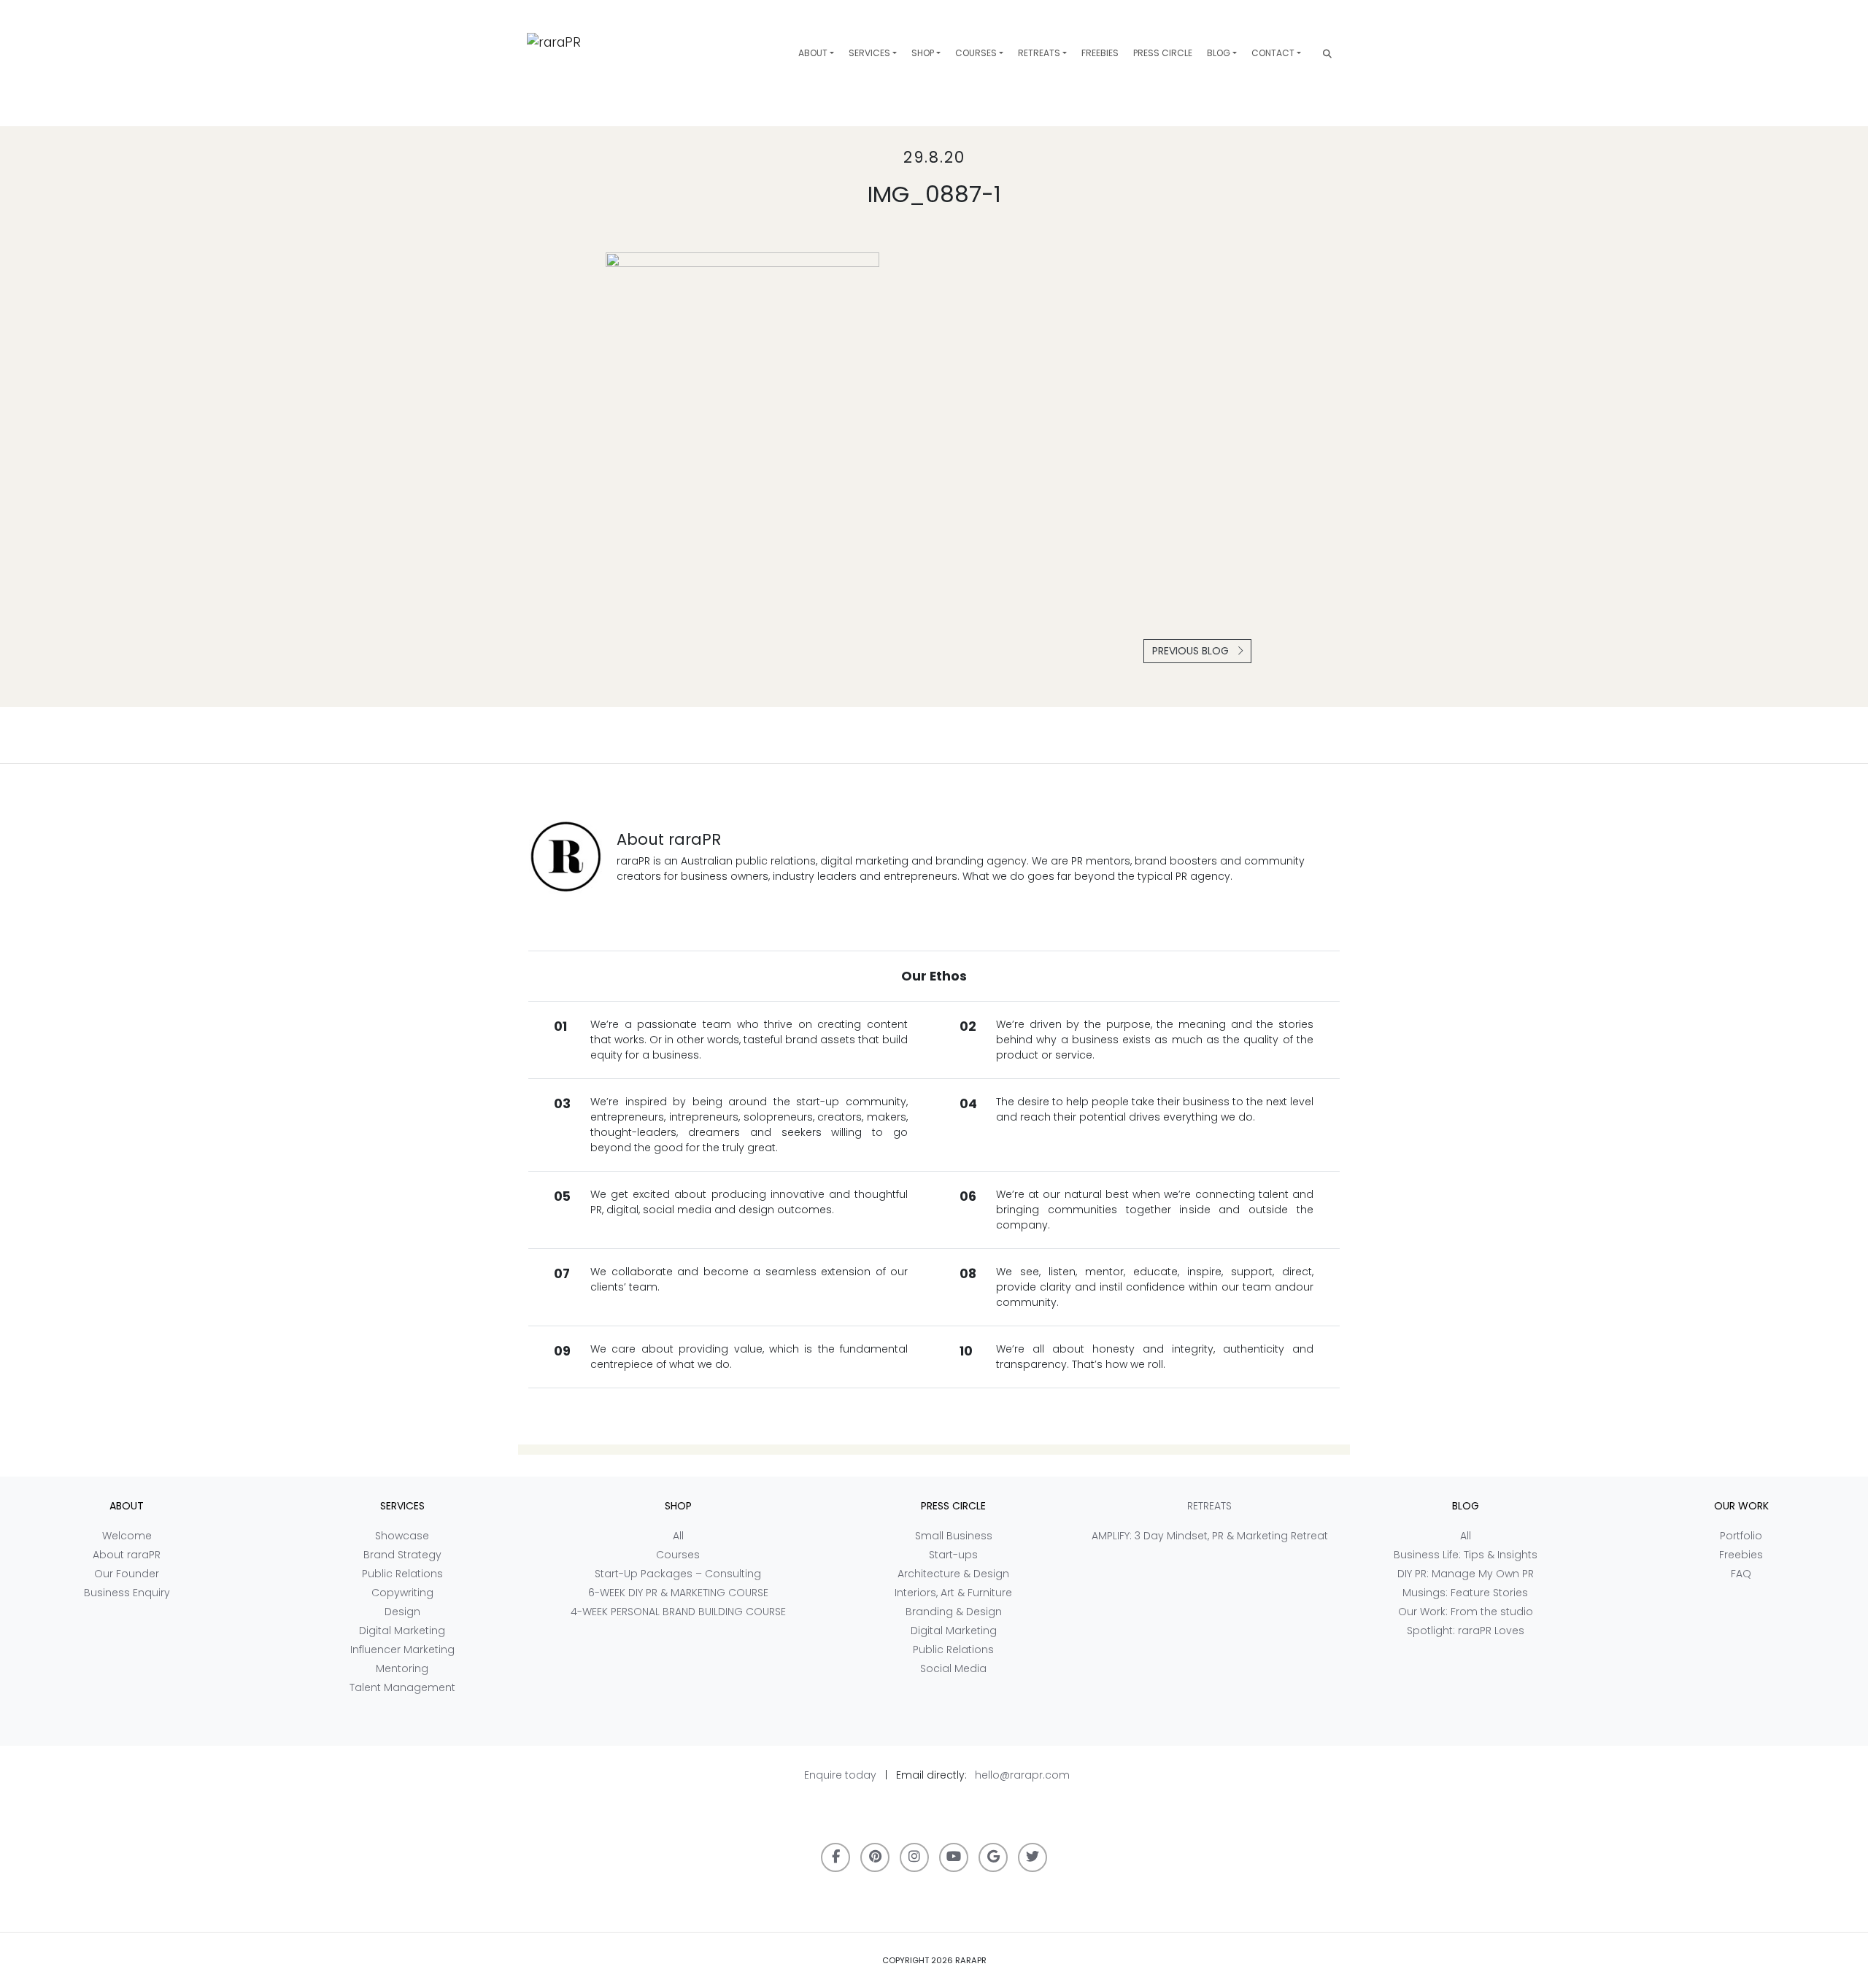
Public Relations (402, 1574)
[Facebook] (835, 1857)
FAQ (1741, 1574)
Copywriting (402, 1593)
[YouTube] (954, 1857)
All (678, 1536)
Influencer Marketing (402, 1649)
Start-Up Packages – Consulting (678, 1574)
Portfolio (1741, 1536)
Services (869, 53)
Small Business (954, 1536)
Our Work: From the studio (1466, 1612)
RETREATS (1039, 53)
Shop (923, 53)
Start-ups (953, 1555)
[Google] (993, 1857)
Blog (1219, 53)
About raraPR (127, 1555)
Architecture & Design (953, 1574)
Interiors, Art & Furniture (953, 1593)
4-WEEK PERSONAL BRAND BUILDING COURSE (678, 1612)
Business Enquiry (127, 1593)
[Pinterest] (875, 1857)
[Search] (1327, 54)
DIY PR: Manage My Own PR (1466, 1574)
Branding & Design (954, 1612)
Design (402, 1612)
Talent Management (402, 1687)
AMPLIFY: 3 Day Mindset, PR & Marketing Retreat (1210, 1536)
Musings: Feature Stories (1465, 1593)
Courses (976, 53)
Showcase (402, 1536)
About (813, 53)
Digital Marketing (402, 1631)
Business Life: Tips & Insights (1466, 1555)
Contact (1273, 53)
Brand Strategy (402, 1555)
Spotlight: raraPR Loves (1466, 1631)
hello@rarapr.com (1022, 1775)
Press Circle (1163, 53)
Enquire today (840, 1775)
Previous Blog (1192, 651)
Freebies (1100, 53)
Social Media (953, 1668)
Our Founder (127, 1574)
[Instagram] (914, 1857)
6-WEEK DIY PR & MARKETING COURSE (678, 1593)
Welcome (127, 1536)
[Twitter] (1033, 1857)
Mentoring (402, 1668)
